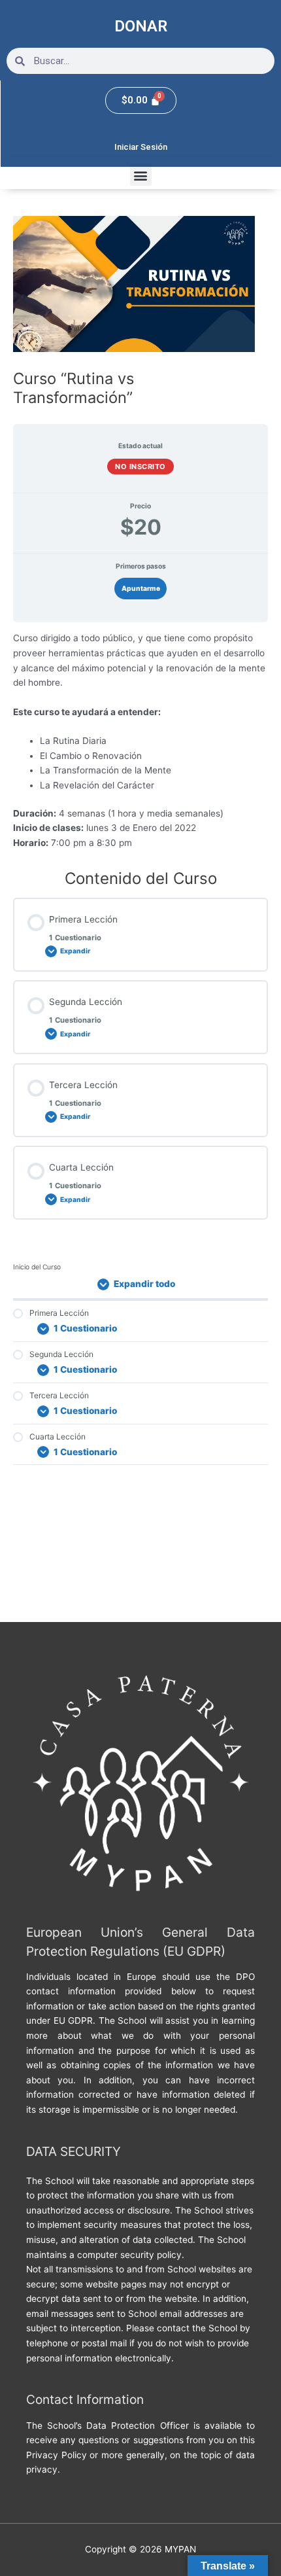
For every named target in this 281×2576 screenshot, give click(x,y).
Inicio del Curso (37, 1267)
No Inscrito (140, 467)
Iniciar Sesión (141, 147)
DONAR (141, 26)
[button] (141, 175)
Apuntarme (141, 588)
